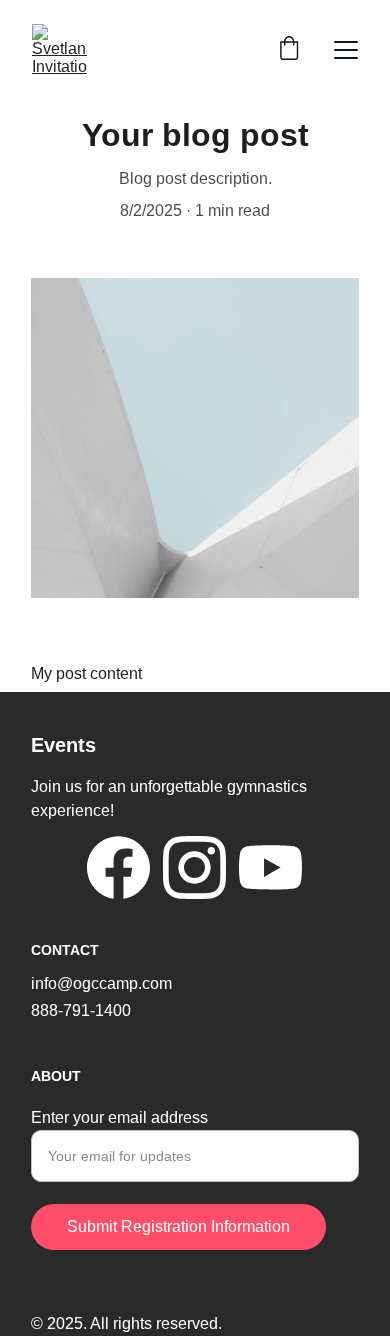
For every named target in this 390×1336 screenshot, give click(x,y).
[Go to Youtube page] (270, 867)
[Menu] (346, 50)
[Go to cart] (289, 50)
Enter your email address (119, 1117)
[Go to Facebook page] (118, 867)
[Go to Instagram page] (194, 867)
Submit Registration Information (178, 1226)
